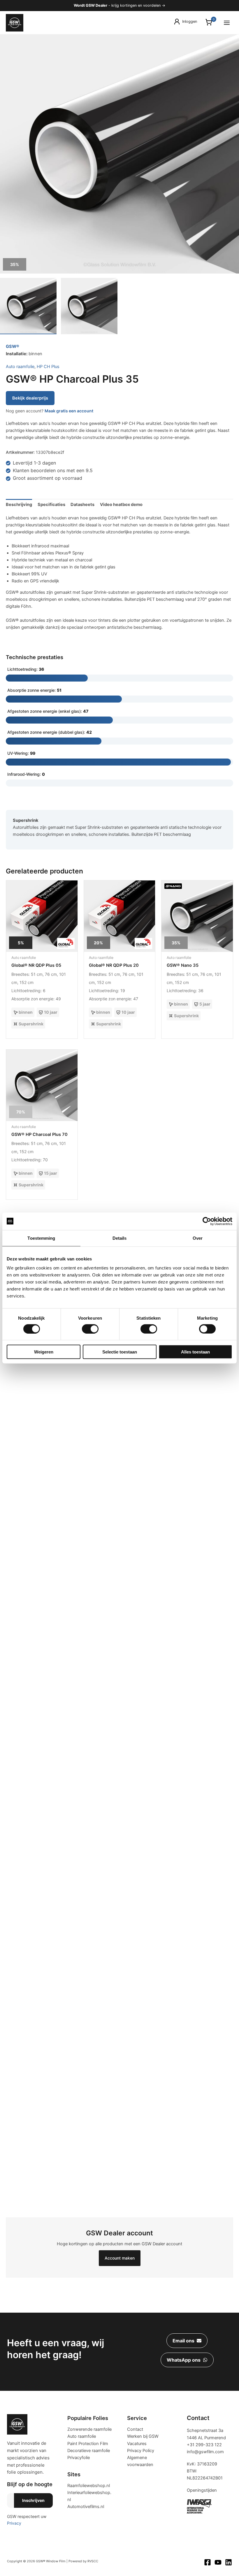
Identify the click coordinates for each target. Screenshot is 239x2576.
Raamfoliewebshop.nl (89, 2486)
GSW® (13, 346)
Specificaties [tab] (51, 505)
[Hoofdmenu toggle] (227, 22)
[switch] (90, 1329)
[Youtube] (218, 2562)
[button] (187, 2341)
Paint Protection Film (88, 2444)
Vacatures (137, 2444)
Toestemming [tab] (41, 1238)
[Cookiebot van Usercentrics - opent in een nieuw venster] (207, 1221)
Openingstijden (202, 2490)
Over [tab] (198, 1238)
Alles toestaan (195, 1352)
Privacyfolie (79, 2458)
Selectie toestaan (120, 1352)
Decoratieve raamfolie (89, 2451)
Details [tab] (120, 1238)
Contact (135, 2429)
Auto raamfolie (20, 367)
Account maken (120, 2258)
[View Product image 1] (28, 306)
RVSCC (93, 2561)
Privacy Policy (141, 2451)
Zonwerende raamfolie (89, 2429)
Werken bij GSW (143, 2436)
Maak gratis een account (69, 411)
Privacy (14, 2523)
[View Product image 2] (89, 306)
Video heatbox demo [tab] (121, 505)
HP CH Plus (48, 367)
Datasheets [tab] (82, 505)
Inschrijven (33, 2500)
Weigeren (44, 1352)
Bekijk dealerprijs (30, 398)
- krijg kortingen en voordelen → (119, 5)
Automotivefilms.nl (86, 2507)
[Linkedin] (229, 2562)
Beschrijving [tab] (19, 505)
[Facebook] (208, 2562)
